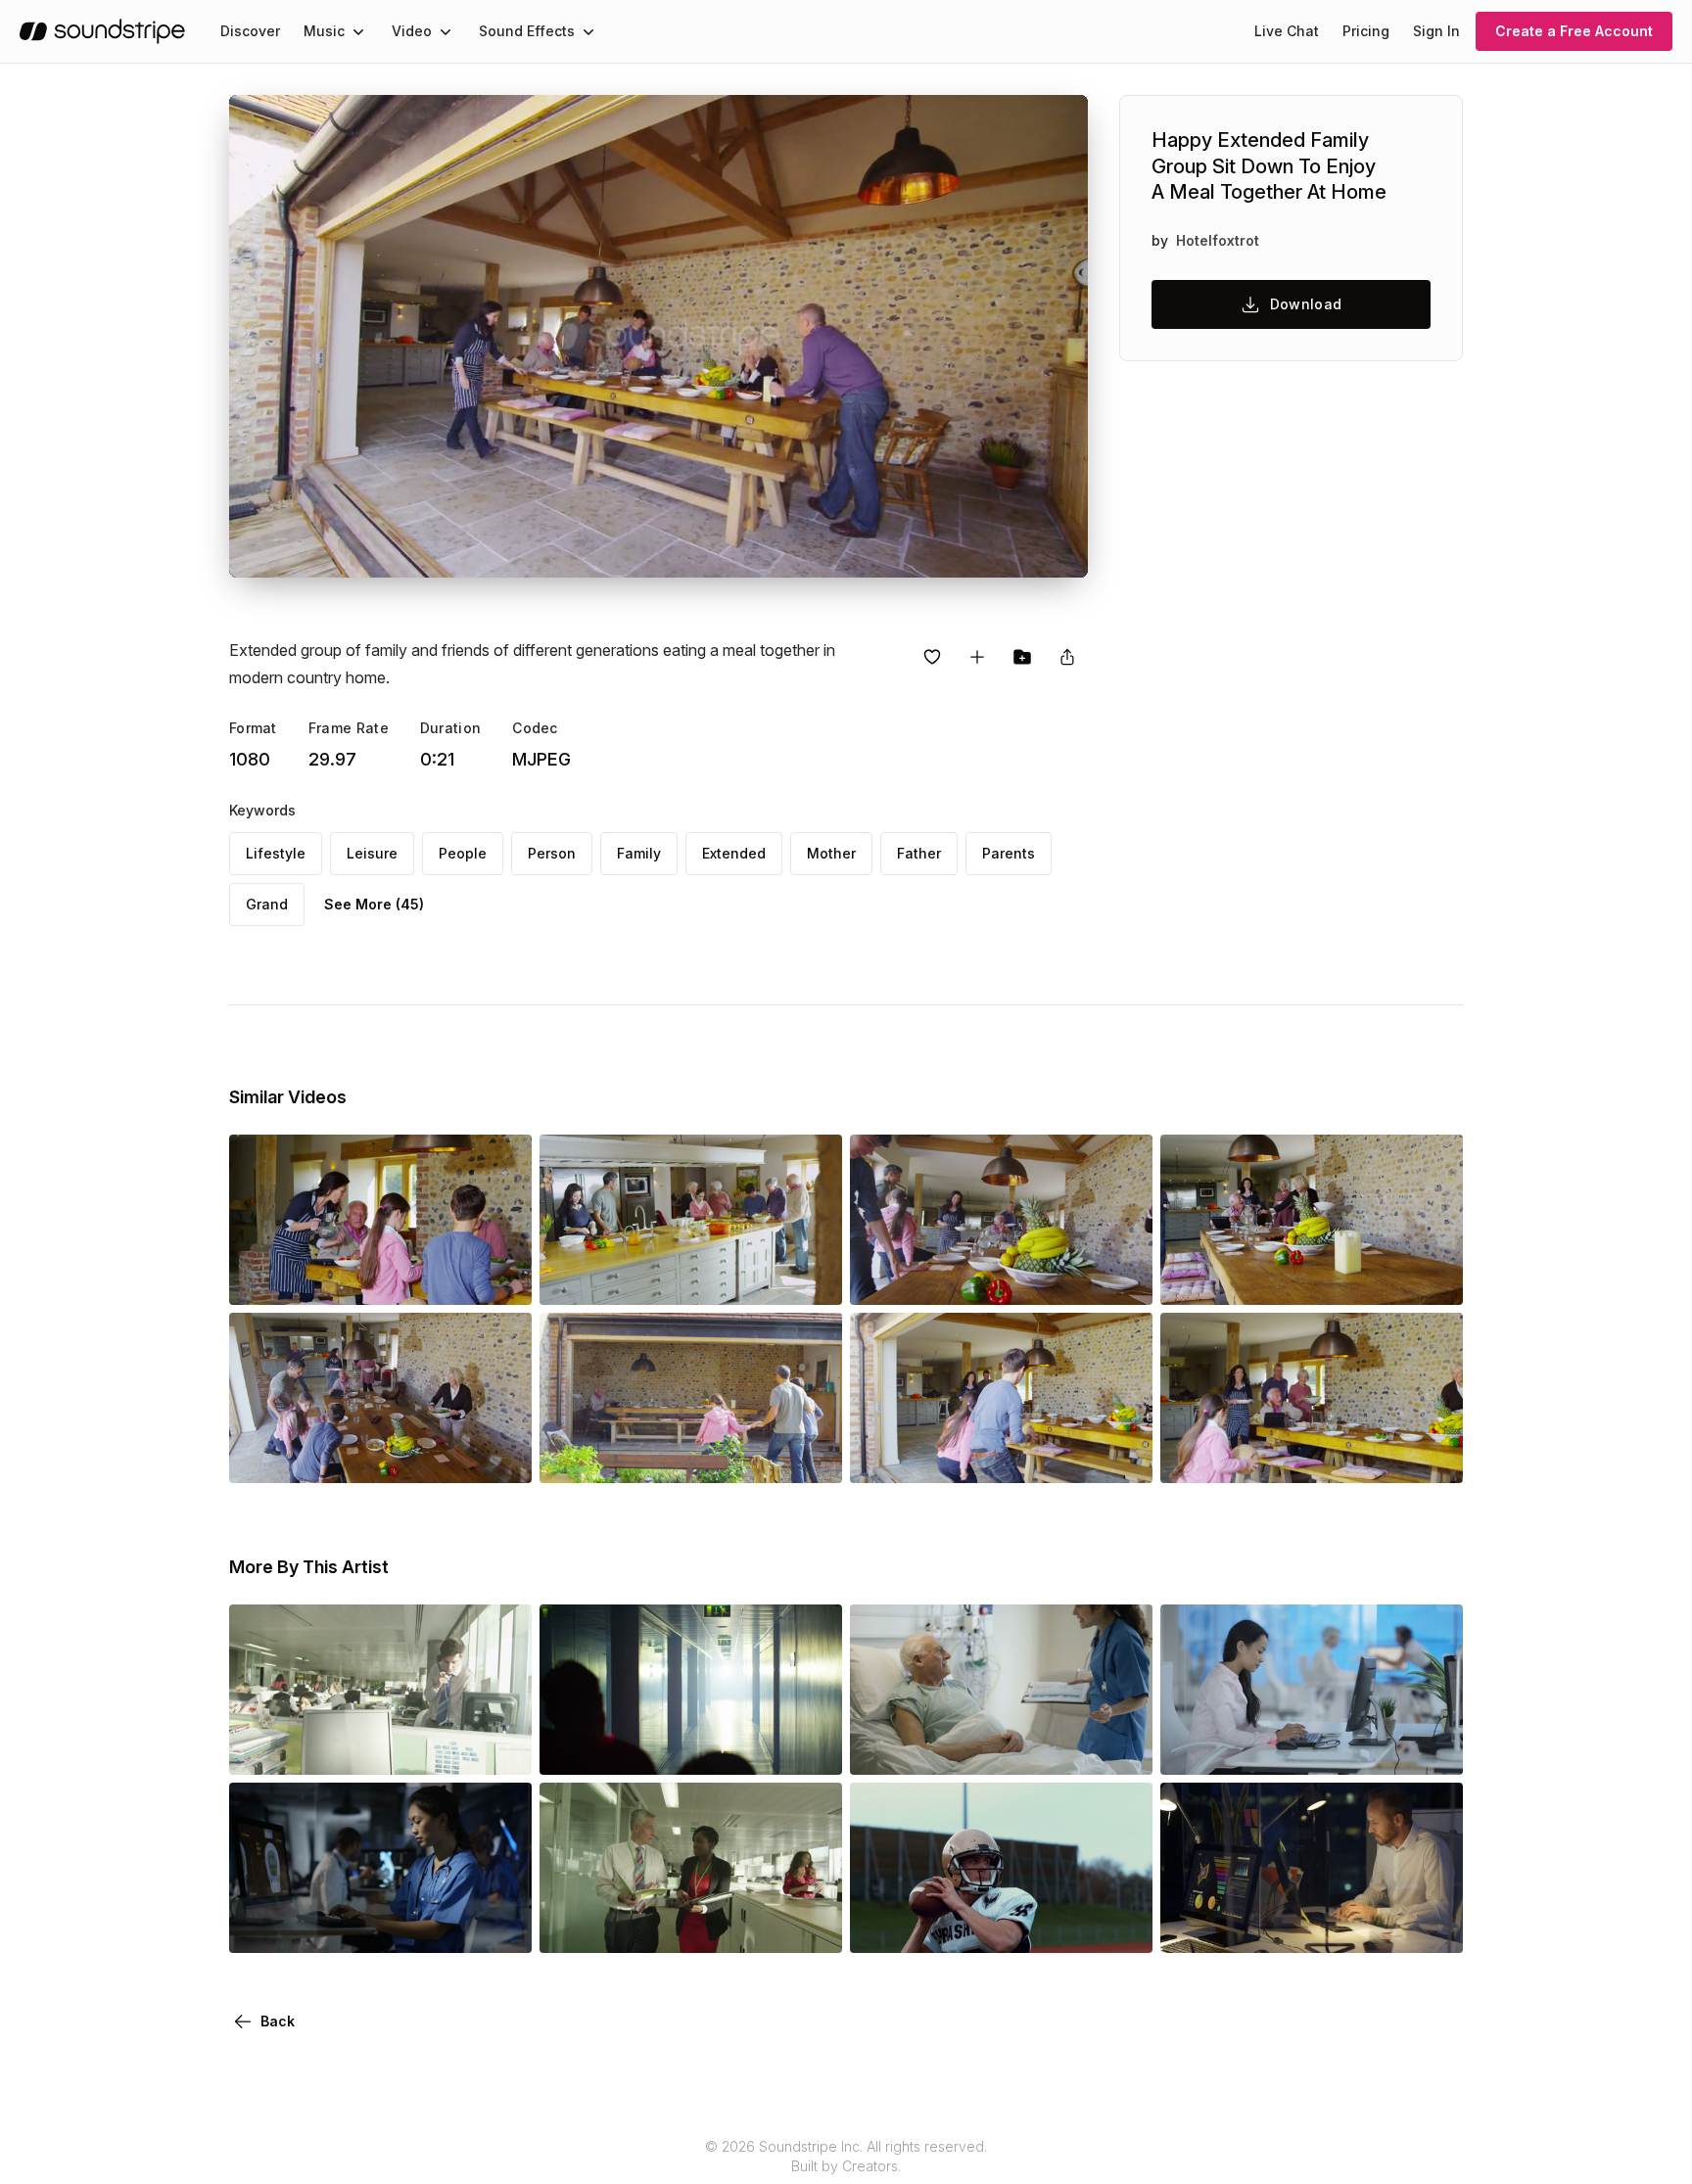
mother (831, 853)
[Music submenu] (358, 31)
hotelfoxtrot (1218, 240)
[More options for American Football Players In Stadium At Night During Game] (1121, 1926)
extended (734, 853)
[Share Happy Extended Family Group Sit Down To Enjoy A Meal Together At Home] (1067, 657)
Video (412, 31)
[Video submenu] (446, 31)
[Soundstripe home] (102, 31)
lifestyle (276, 853)
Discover (250, 31)
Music (324, 31)
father (919, 853)
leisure (372, 853)
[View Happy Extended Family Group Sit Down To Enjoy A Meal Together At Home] (1001, 1278)
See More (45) (374, 904)
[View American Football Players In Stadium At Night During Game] (1001, 1926)
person (552, 853)
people (463, 853)
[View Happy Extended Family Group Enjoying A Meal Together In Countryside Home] (380, 1278)
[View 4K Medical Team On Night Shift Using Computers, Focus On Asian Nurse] (380, 1926)
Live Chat (1287, 31)
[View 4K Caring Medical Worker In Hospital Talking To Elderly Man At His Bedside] (1001, 1747)
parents (1009, 853)
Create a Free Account (1574, 31)
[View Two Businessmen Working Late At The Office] (1312, 1926)
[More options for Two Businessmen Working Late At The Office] (1432, 1926)
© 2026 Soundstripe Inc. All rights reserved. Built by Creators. (846, 2156)
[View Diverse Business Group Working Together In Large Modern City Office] (380, 1747)
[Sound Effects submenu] (588, 31)
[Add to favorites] (932, 657)
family (639, 853)
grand (267, 904)
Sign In (1436, 31)
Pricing (1366, 31)
